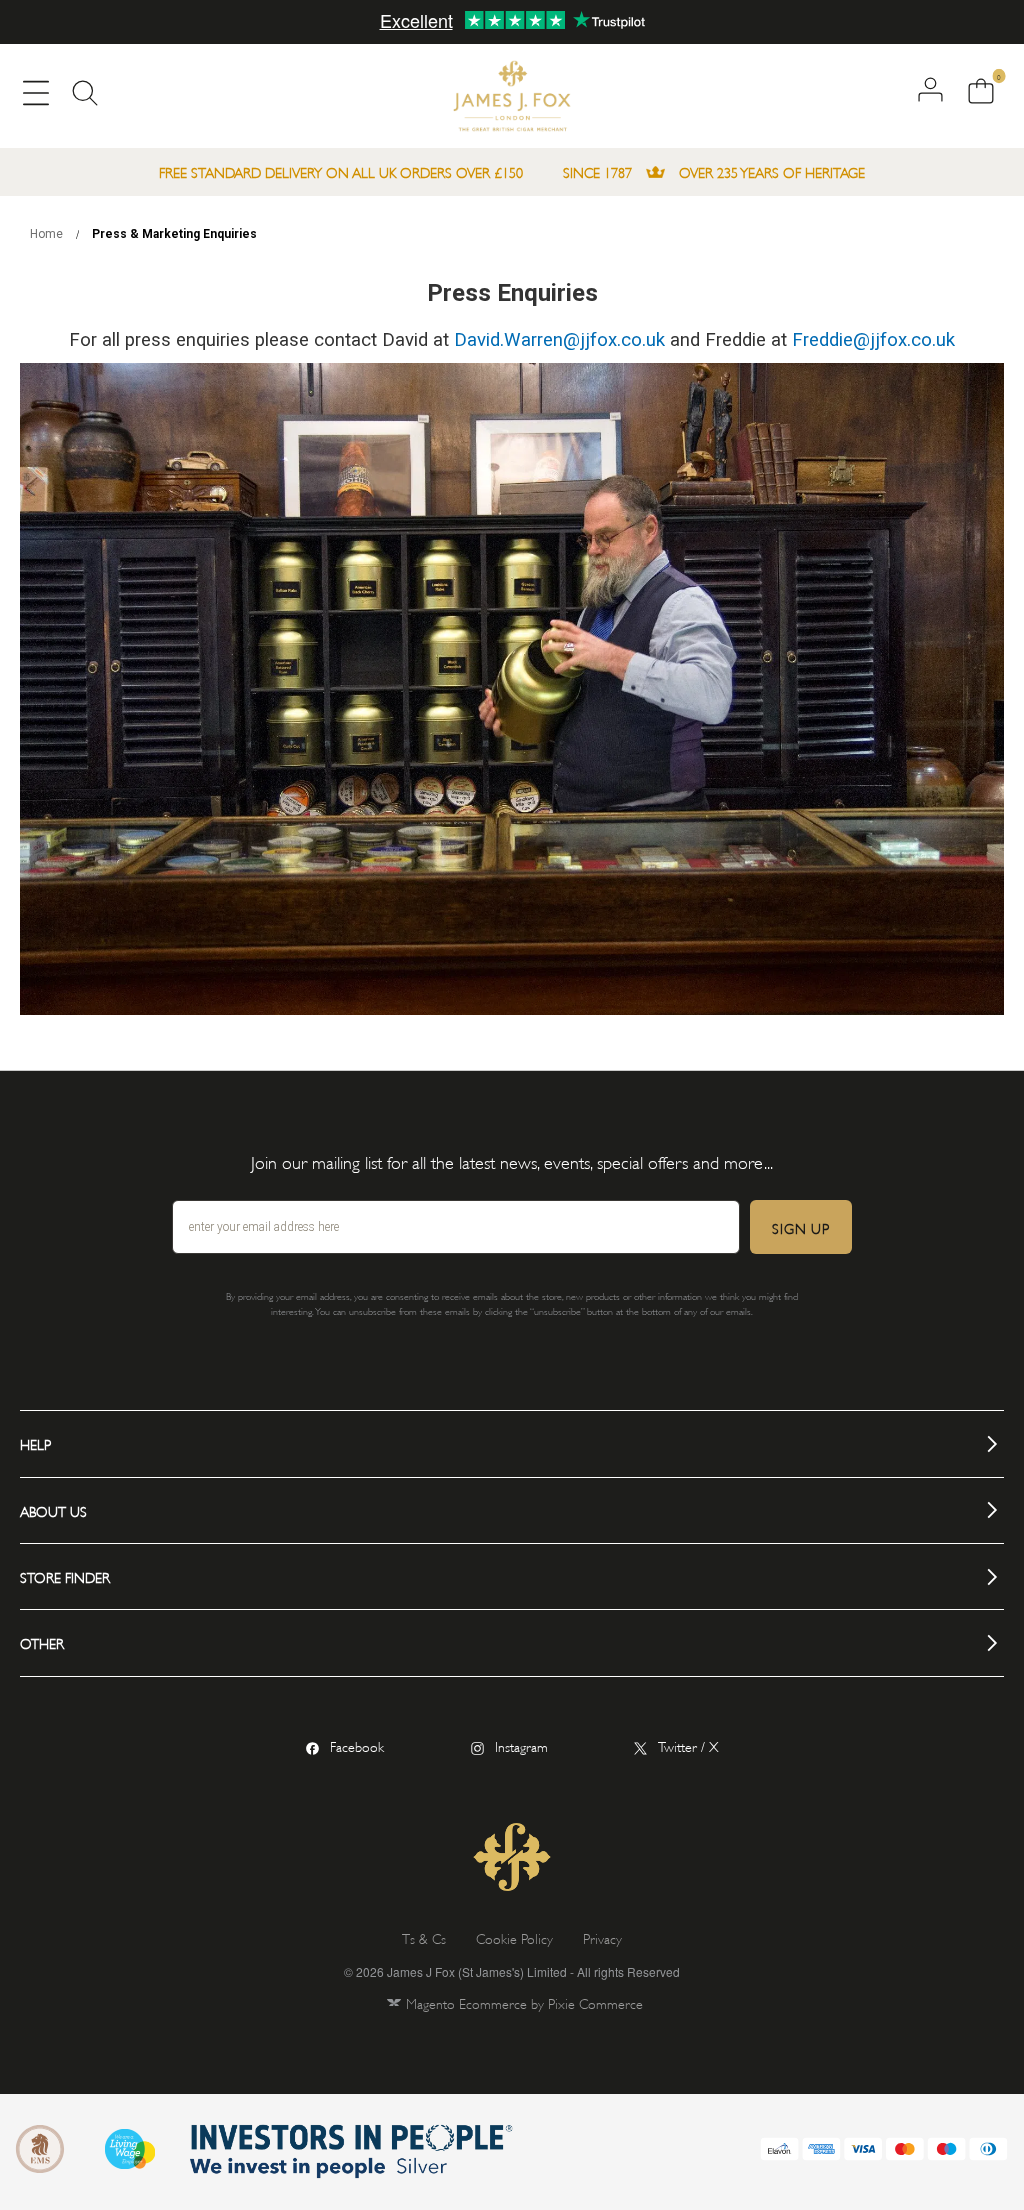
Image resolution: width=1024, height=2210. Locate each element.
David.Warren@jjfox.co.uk (559, 340)
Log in (930, 89)
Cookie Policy (514, 1937)
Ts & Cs (424, 1937)
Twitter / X (688, 1745)
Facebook (357, 1745)
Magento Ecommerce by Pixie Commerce (524, 2002)
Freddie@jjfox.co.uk (873, 340)
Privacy (602, 1937)
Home (48, 234)
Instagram (521, 1745)
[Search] (85, 98)
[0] (978, 92)
